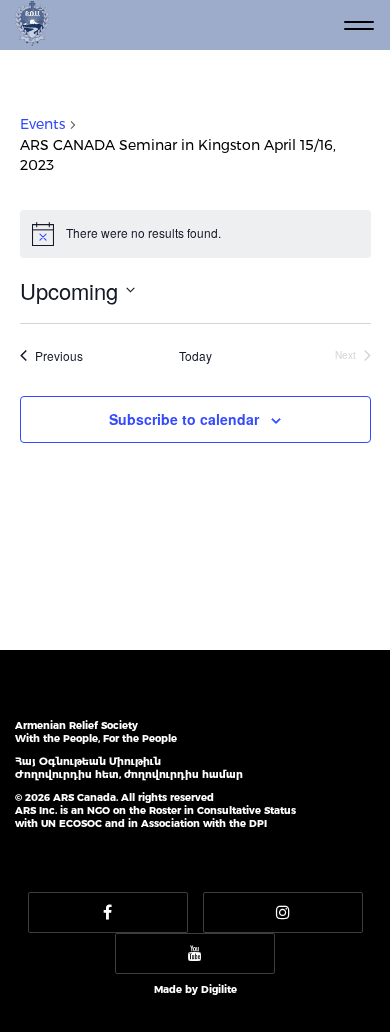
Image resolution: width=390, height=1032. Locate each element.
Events (42, 124)
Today (195, 356)
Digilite (219, 989)
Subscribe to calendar (184, 419)
